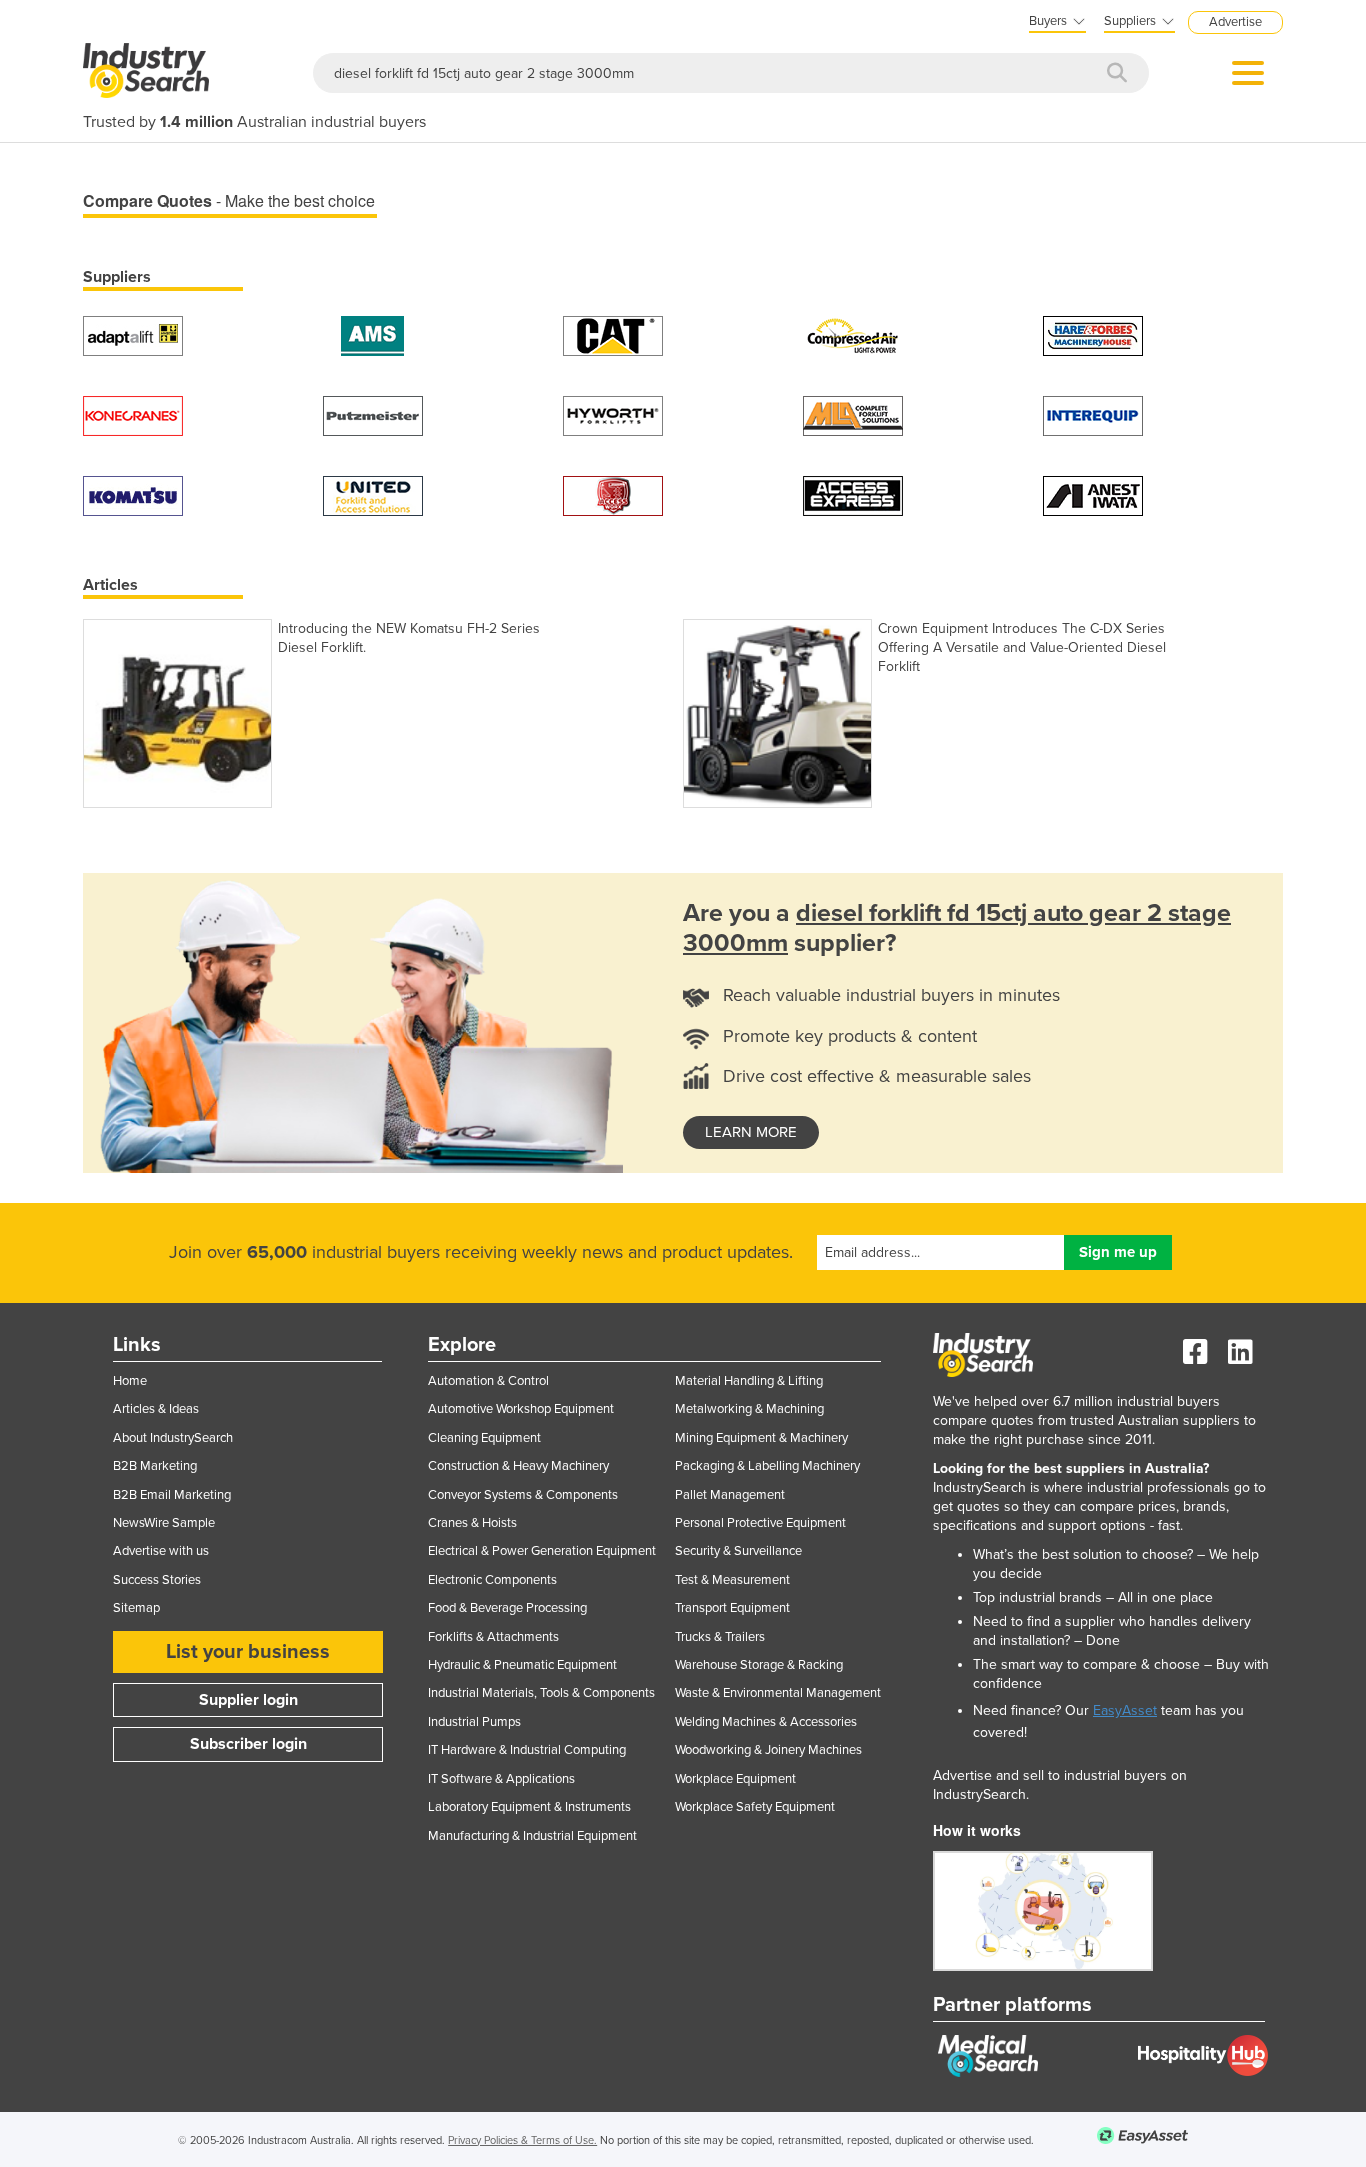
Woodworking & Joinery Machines (768, 1750)
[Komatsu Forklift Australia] (133, 494)
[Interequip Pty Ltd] (1093, 414)
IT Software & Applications (501, 1779)
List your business (248, 1652)
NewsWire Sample (164, 1523)
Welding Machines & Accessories (766, 1722)
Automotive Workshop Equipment (521, 1409)
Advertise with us (161, 1551)
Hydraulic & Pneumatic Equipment (522, 1665)
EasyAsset (1125, 1710)
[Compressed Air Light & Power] (853, 334)
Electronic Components (492, 1580)
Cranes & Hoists (472, 1523)
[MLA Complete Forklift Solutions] (853, 414)
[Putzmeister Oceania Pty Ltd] (373, 414)
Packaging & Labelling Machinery (767, 1466)
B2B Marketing (155, 1466)
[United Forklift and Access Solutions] (373, 494)
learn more (751, 1132)
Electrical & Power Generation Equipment (542, 1551)
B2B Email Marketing (172, 1495)
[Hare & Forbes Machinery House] (1093, 334)
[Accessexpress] (853, 494)
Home (130, 1381)
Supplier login (248, 1700)
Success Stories (157, 1580)
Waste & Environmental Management (778, 1693)
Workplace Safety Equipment (755, 1807)
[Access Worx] (613, 494)
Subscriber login (248, 1744)
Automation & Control (488, 1381)
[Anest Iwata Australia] (1093, 494)
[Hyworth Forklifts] (613, 414)
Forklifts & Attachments (493, 1637)
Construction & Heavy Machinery (518, 1466)
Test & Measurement (732, 1580)
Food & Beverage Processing (507, 1608)
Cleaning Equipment (484, 1438)
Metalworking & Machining (749, 1409)
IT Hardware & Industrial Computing (527, 1750)
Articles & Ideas (156, 1409)
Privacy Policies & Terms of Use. (522, 2140)
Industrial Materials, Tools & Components (541, 1693)
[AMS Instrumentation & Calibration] (373, 334)
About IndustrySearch (173, 1438)
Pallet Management (730, 1495)
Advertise (1235, 22)
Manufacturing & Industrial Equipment (532, 1836)
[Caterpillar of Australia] (613, 334)
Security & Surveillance (738, 1551)
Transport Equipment (732, 1608)
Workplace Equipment (735, 1779)
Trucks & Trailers (720, 1637)
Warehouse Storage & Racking (759, 1665)
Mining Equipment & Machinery (761, 1438)
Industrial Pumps (474, 1722)
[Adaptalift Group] (133, 334)
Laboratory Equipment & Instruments (529, 1807)
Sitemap (136, 1608)
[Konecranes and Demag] (133, 414)
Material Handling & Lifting (749, 1381)
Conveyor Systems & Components (523, 1495)
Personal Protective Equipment (760, 1523)
